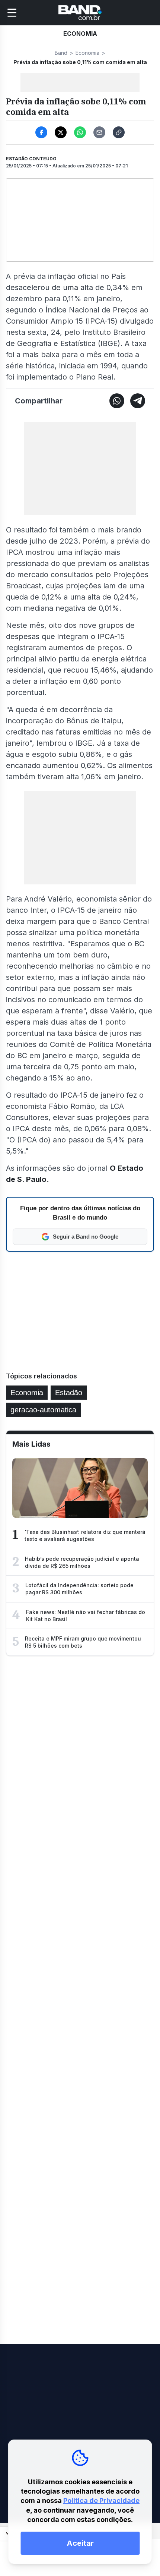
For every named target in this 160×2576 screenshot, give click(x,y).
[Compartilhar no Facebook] (41, 132)
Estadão (69, 1393)
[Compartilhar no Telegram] (138, 401)
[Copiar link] (119, 132)
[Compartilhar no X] (61, 132)
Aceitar (80, 2543)
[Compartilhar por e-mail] (99, 132)
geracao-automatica (43, 1410)
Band (61, 53)
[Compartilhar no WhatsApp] (80, 132)
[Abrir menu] (12, 13)
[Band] (80, 13)
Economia (87, 53)
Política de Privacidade (101, 2500)
